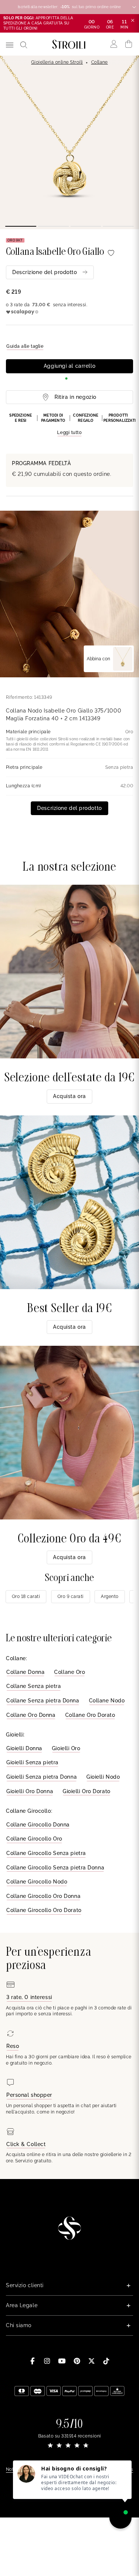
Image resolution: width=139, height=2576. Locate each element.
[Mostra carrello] (129, 44)
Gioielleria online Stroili (57, 62)
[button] (69, 425)
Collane (100, 62)
